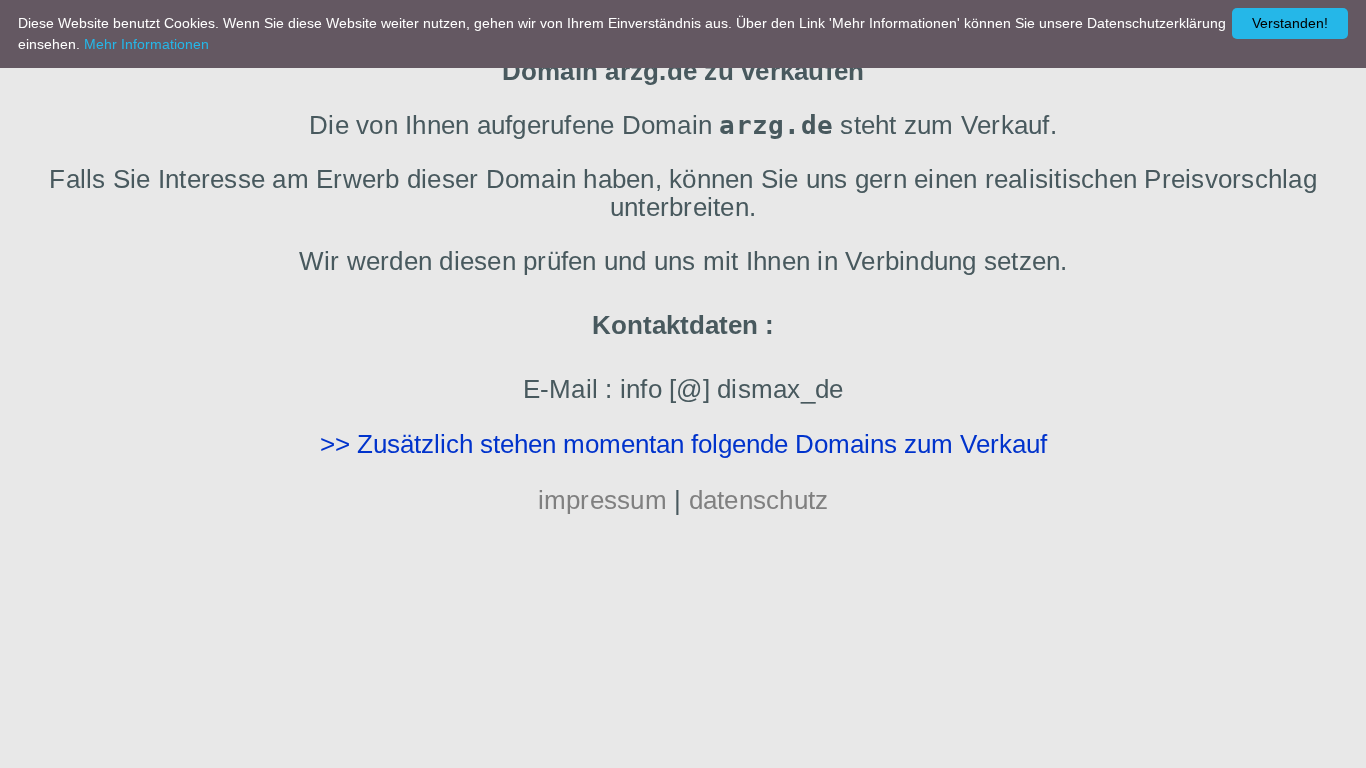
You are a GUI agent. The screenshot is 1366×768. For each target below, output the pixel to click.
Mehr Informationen (146, 44)
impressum (602, 500)
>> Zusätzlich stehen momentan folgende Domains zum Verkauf (683, 444)
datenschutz (759, 500)
